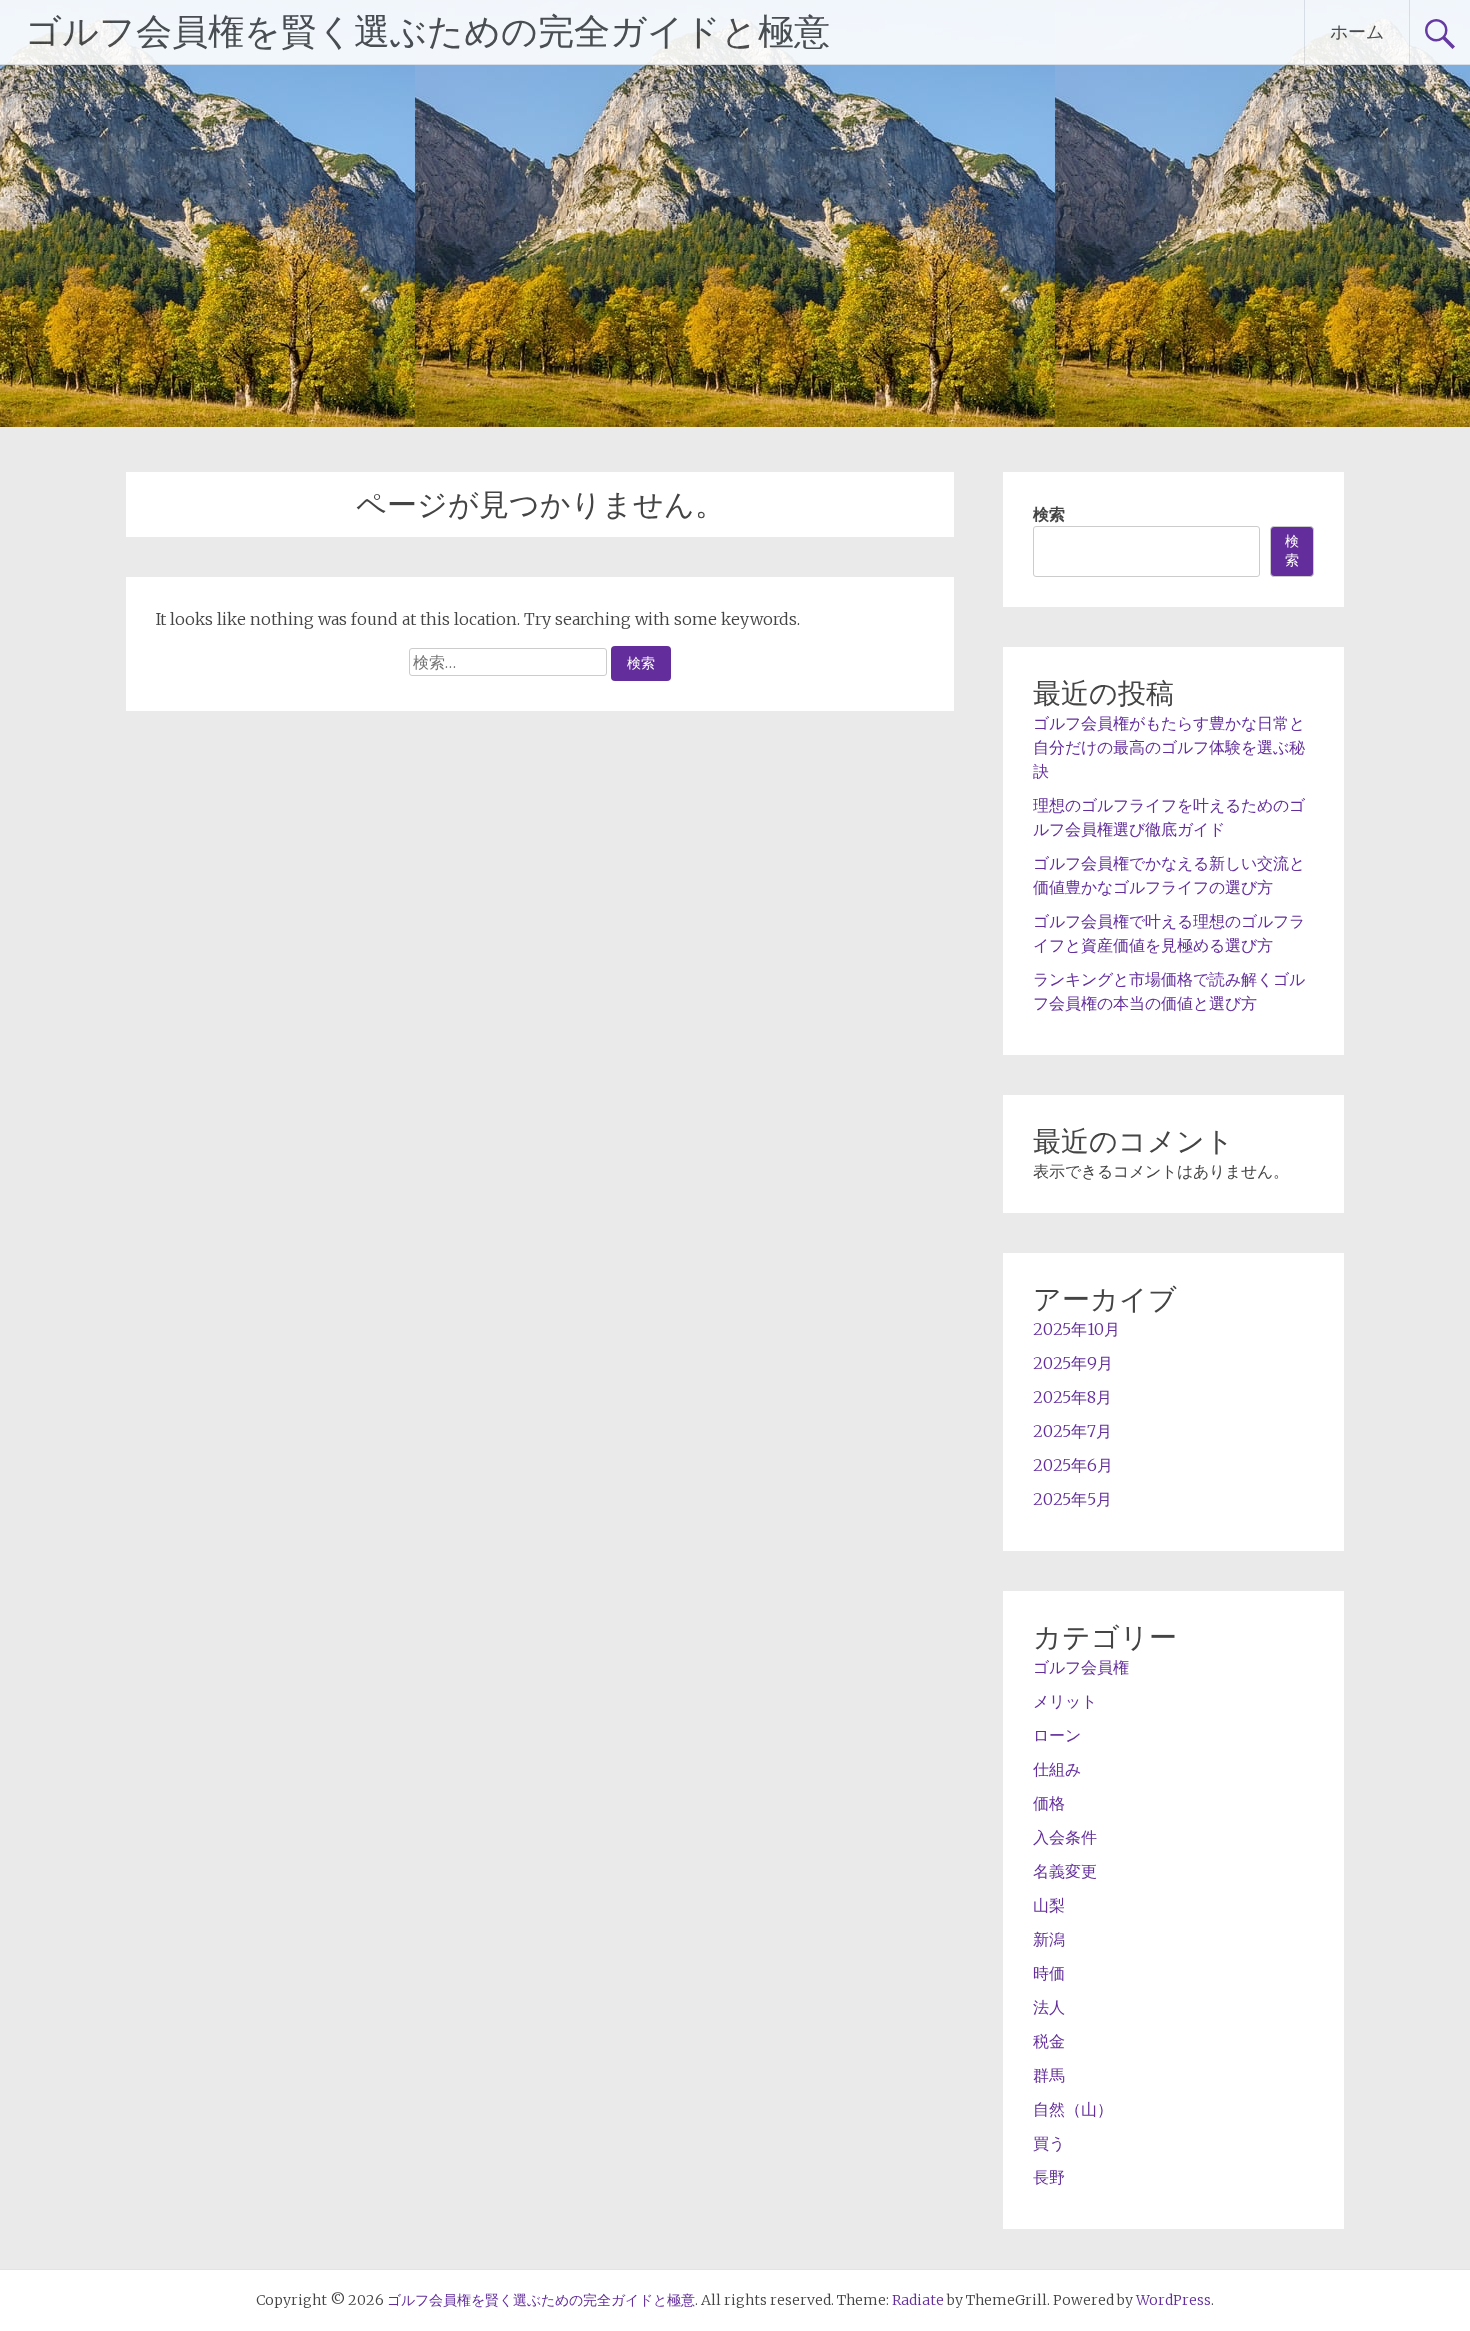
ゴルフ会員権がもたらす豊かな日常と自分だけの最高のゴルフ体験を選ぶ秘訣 (1169, 747)
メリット (1065, 1701)
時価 (1049, 1973)
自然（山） (1073, 2109)
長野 (1049, 2177)
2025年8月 (1072, 1397)
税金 (1049, 2041)
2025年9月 (1073, 1363)
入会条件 (1065, 1837)
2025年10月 (1076, 1329)
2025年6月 (1073, 1465)
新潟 (1049, 1939)
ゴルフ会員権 (1081, 1667)
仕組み (1057, 1769)
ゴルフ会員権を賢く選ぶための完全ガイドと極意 (427, 32)
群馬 (1049, 2075)
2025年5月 (1072, 1499)
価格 (1049, 1803)
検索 (1049, 514)
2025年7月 (1072, 1431)
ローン (1057, 1735)
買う (1049, 2143)
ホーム (1357, 31)
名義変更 (1065, 1871)
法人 (1049, 2007)
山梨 (1049, 1905)
